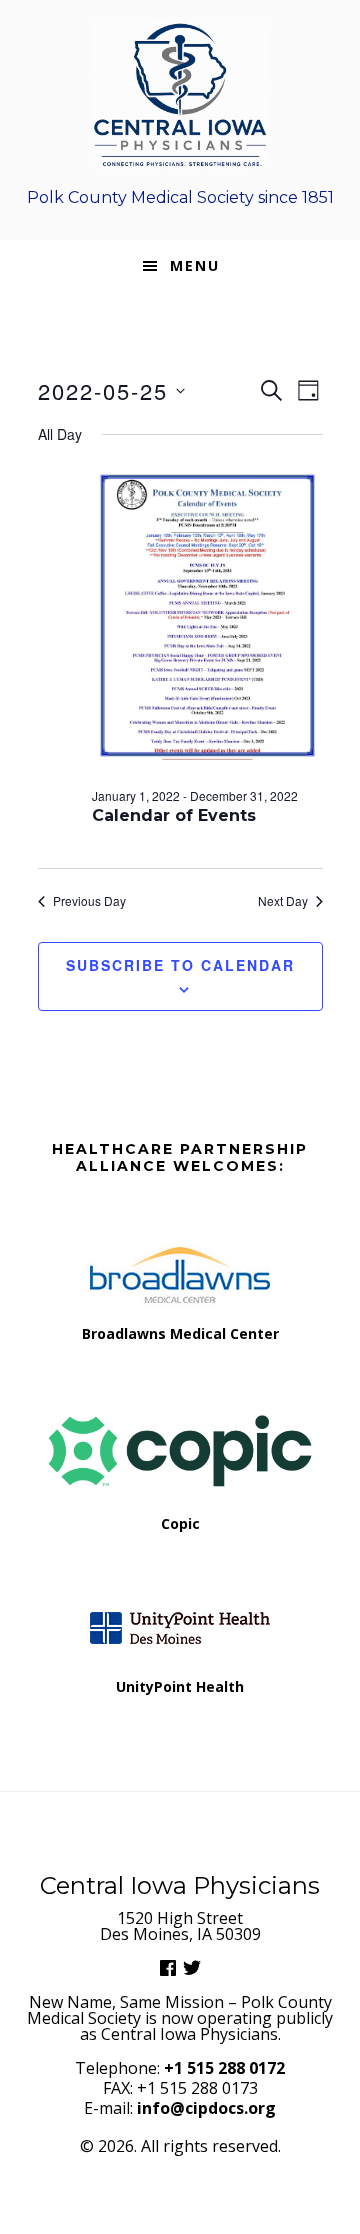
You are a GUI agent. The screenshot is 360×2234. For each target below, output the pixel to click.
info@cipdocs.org (206, 2108)
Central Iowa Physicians (180, 95)
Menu (195, 265)
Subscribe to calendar (180, 965)
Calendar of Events (174, 815)
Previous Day (89, 901)
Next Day (283, 901)
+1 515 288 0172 (224, 2068)
